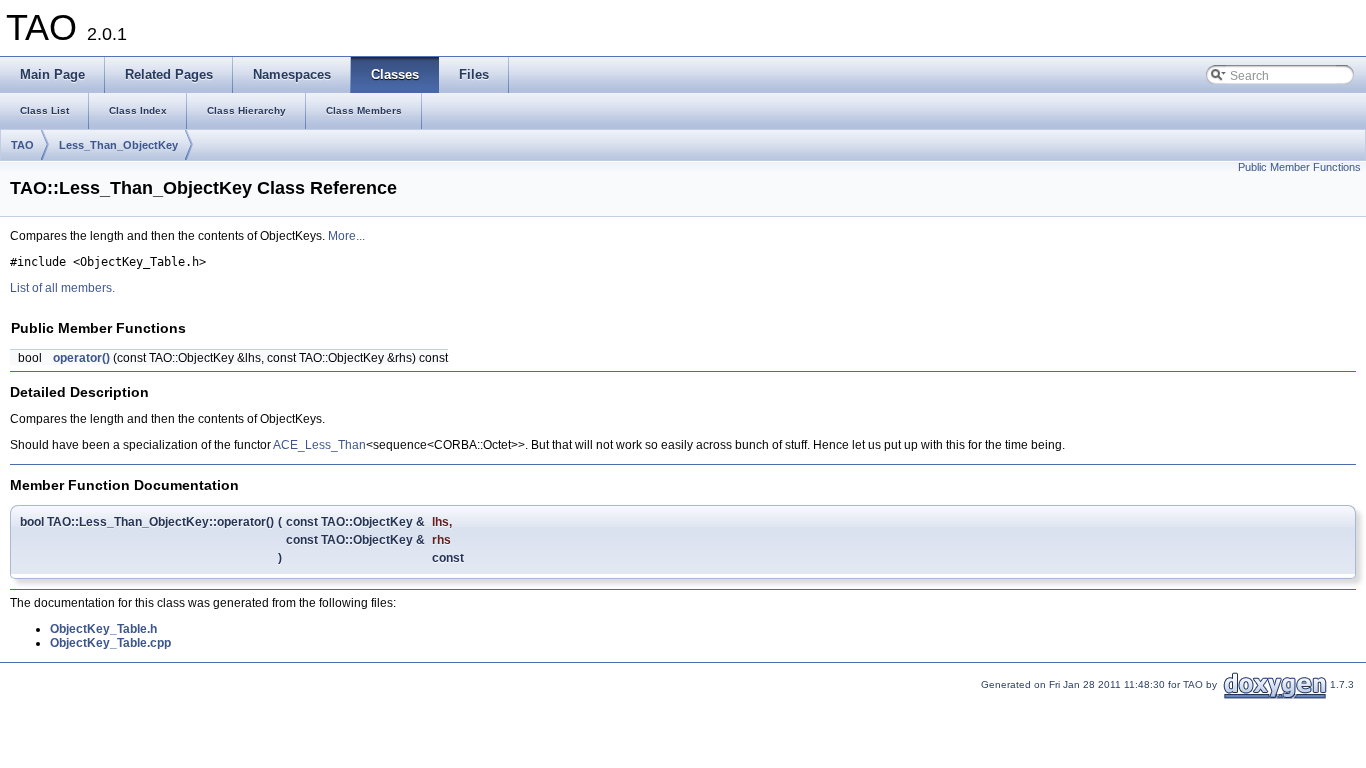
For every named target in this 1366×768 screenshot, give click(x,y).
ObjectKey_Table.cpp (110, 643)
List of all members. (62, 288)
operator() (81, 358)
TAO (22, 145)
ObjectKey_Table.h (103, 629)
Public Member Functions (1299, 167)
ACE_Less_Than (319, 445)
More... (346, 236)
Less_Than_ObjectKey (118, 145)
